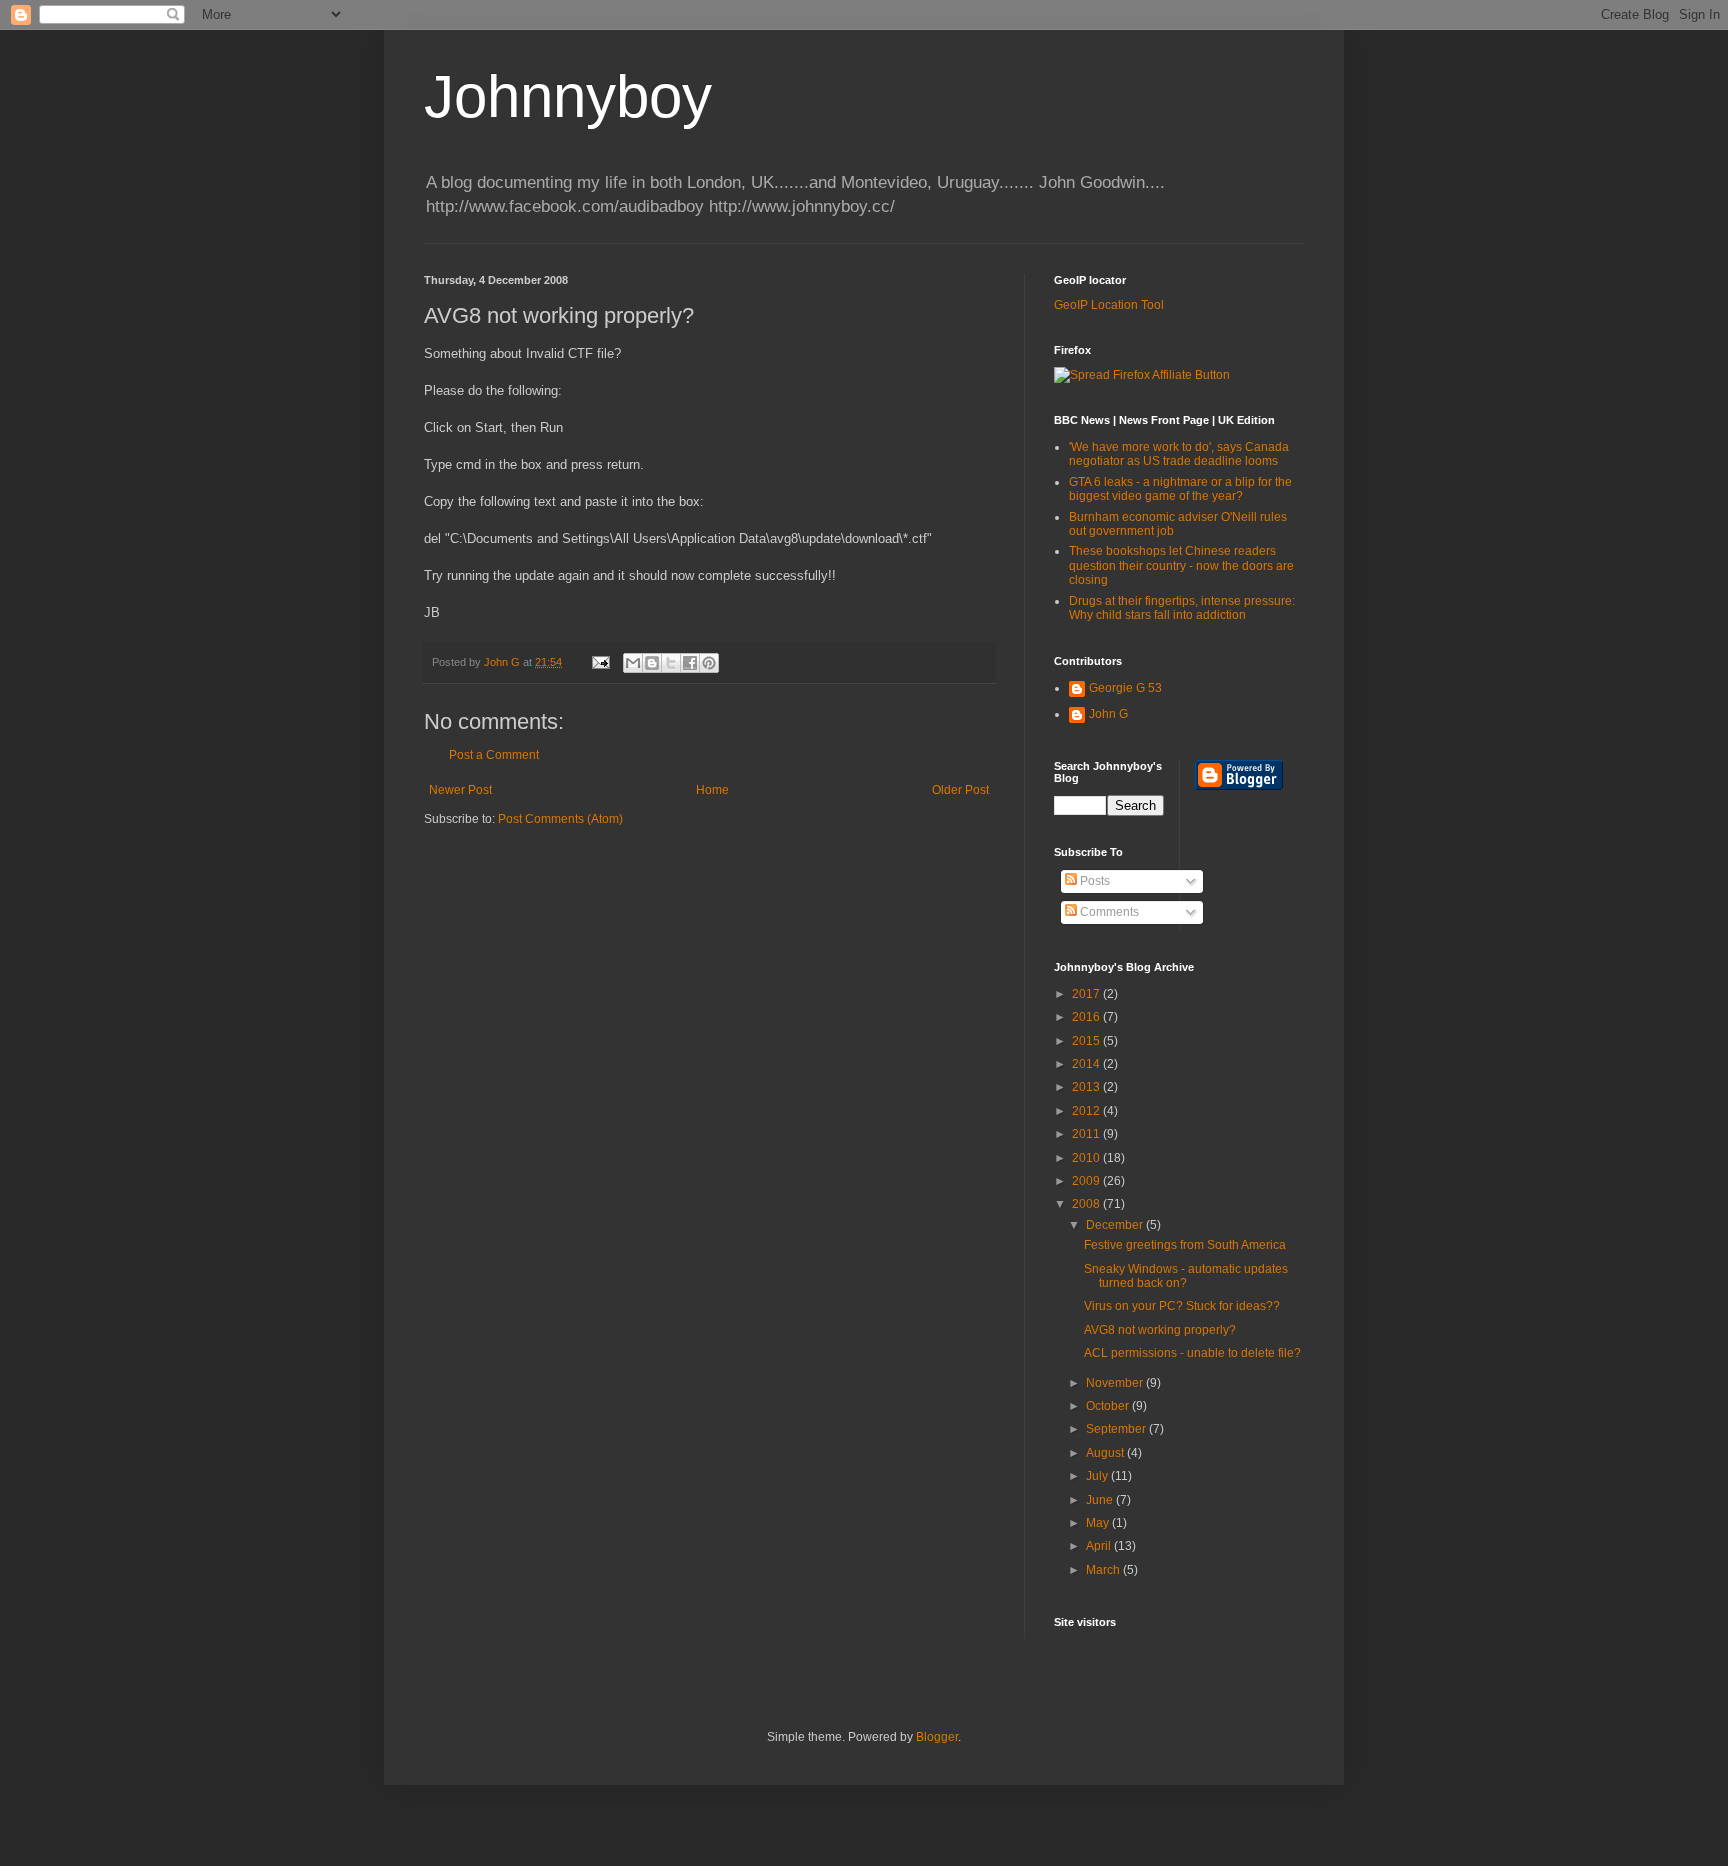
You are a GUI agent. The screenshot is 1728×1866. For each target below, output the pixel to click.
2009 (1087, 1181)
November (1116, 1383)
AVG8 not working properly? (1160, 1330)
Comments (1108, 912)
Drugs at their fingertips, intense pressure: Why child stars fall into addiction (1182, 608)
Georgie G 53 (1125, 688)
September (1117, 1429)
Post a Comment (494, 755)
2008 (1087, 1204)
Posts (1093, 881)
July (1098, 1476)
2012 (1087, 1111)
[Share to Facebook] (690, 663)
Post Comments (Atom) (560, 819)
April (1100, 1546)
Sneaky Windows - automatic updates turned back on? (1186, 1276)
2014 (1087, 1064)
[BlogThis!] (652, 663)
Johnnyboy (568, 96)
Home (712, 790)
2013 (1087, 1087)
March (1104, 1570)
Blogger (937, 1737)
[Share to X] (671, 663)
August (1106, 1453)
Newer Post (460, 790)
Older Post (960, 790)
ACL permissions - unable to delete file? (1192, 1353)
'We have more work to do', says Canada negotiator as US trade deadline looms (1179, 454)
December (1116, 1225)
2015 (1087, 1041)
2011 (1087, 1134)
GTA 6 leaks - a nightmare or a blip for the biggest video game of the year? (1180, 489)
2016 (1087, 1017)
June (1101, 1500)
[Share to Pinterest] (709, 663)
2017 (1087, 994)
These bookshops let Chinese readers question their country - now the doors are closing (1181, 565)
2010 (1087, 1158)
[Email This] (633, 663)
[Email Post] (600, 662)
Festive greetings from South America (1185, 1245)
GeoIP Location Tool (1109, 305)
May (1099, 1523)
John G (1108, 714)
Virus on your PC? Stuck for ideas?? (1182, 1306)
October (1109, 1406)
